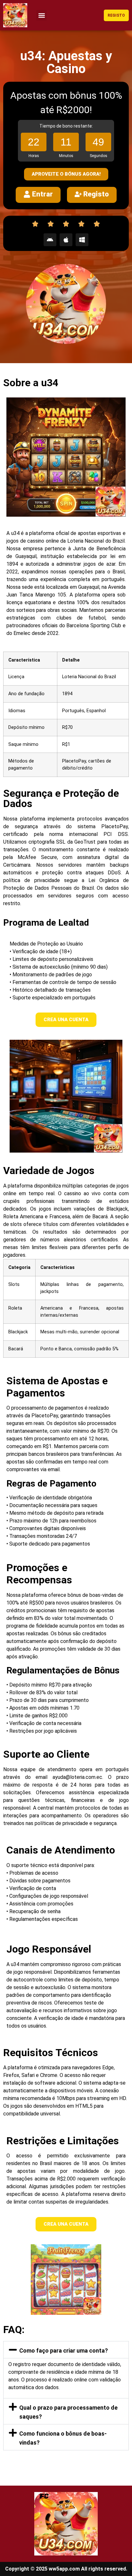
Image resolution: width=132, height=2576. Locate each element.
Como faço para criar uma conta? (64, 2351)
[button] (41, 15)
